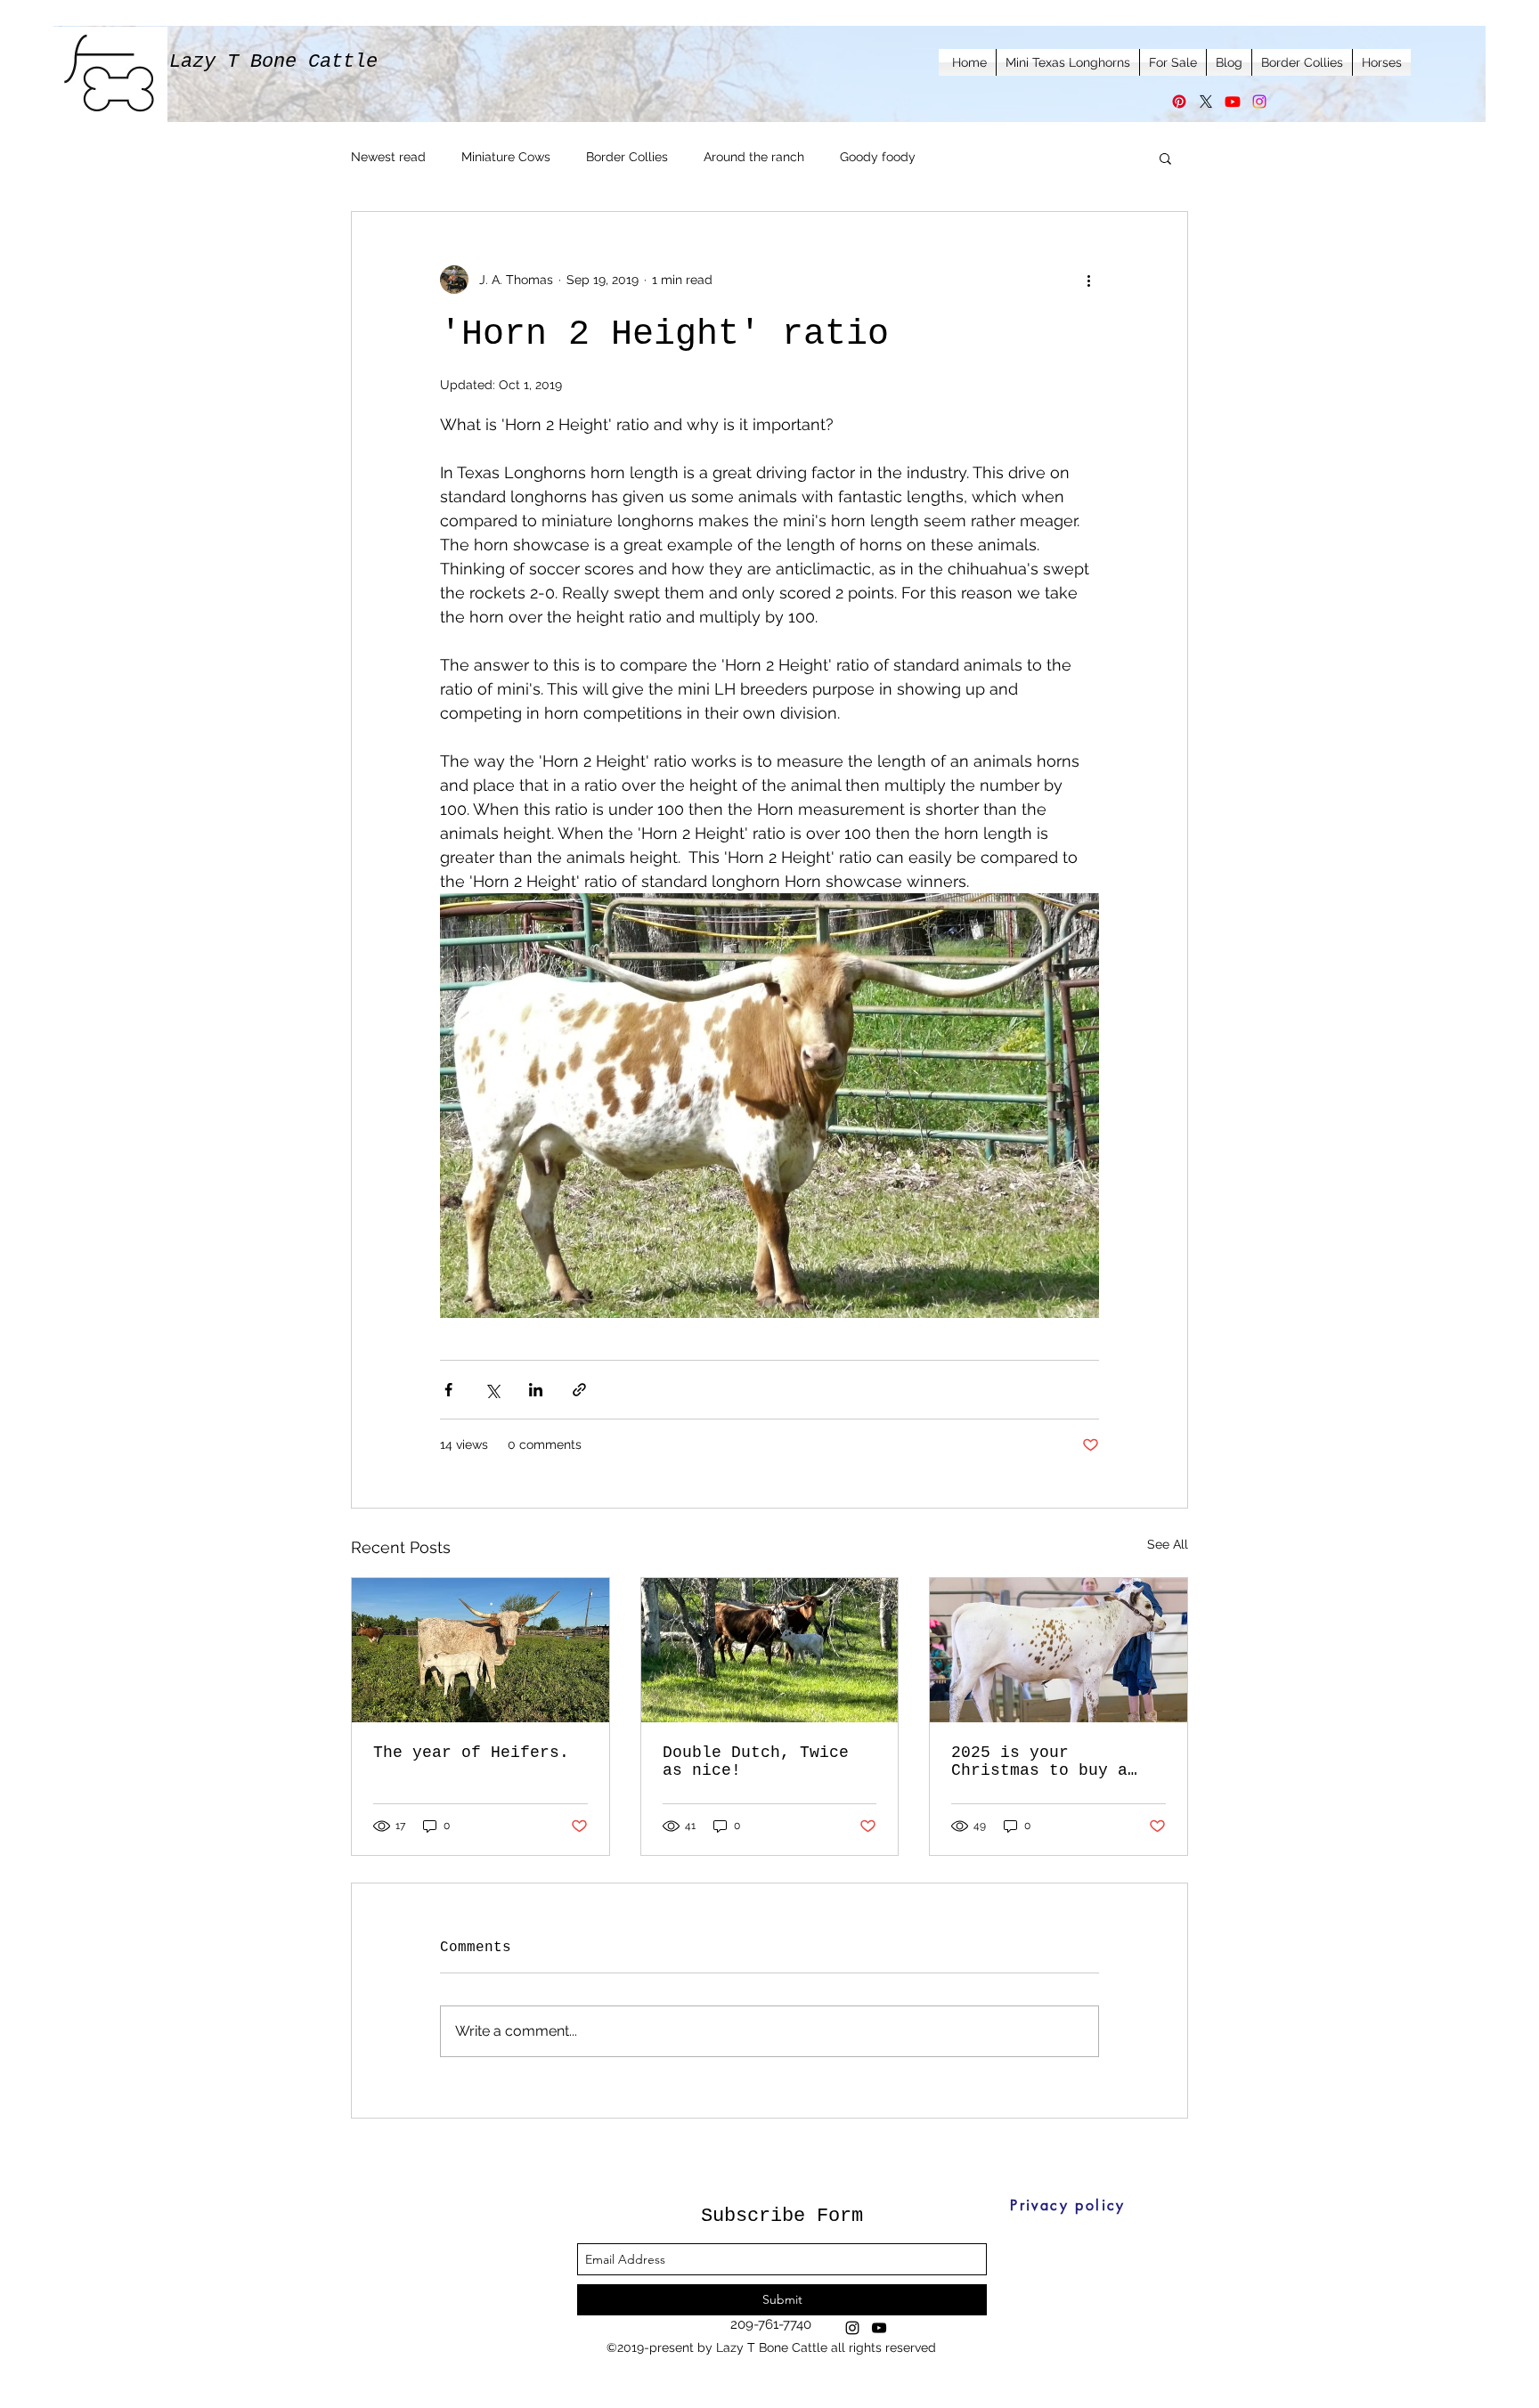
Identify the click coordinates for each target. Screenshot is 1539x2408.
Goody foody (878, 157)
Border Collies (627, 157)
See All (1168, 1544)
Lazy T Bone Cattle (273, 62)
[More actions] (1088, 280)
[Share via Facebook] (448, 1390)
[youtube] (879, 2328)
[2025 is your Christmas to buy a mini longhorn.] (1059, 1650)
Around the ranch (754, 157)
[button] (1165, 158)
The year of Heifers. (471, 1753)
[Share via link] (579, 1390)
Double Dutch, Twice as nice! (756, 1761)
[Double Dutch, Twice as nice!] (770, 1650)
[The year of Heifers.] (480, 1650)
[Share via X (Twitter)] (492, 1390)
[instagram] (852, 2328)
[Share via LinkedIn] (536, 1390)
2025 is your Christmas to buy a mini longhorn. (1039, 1761)
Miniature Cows (506, 157)
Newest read (388, 157)
